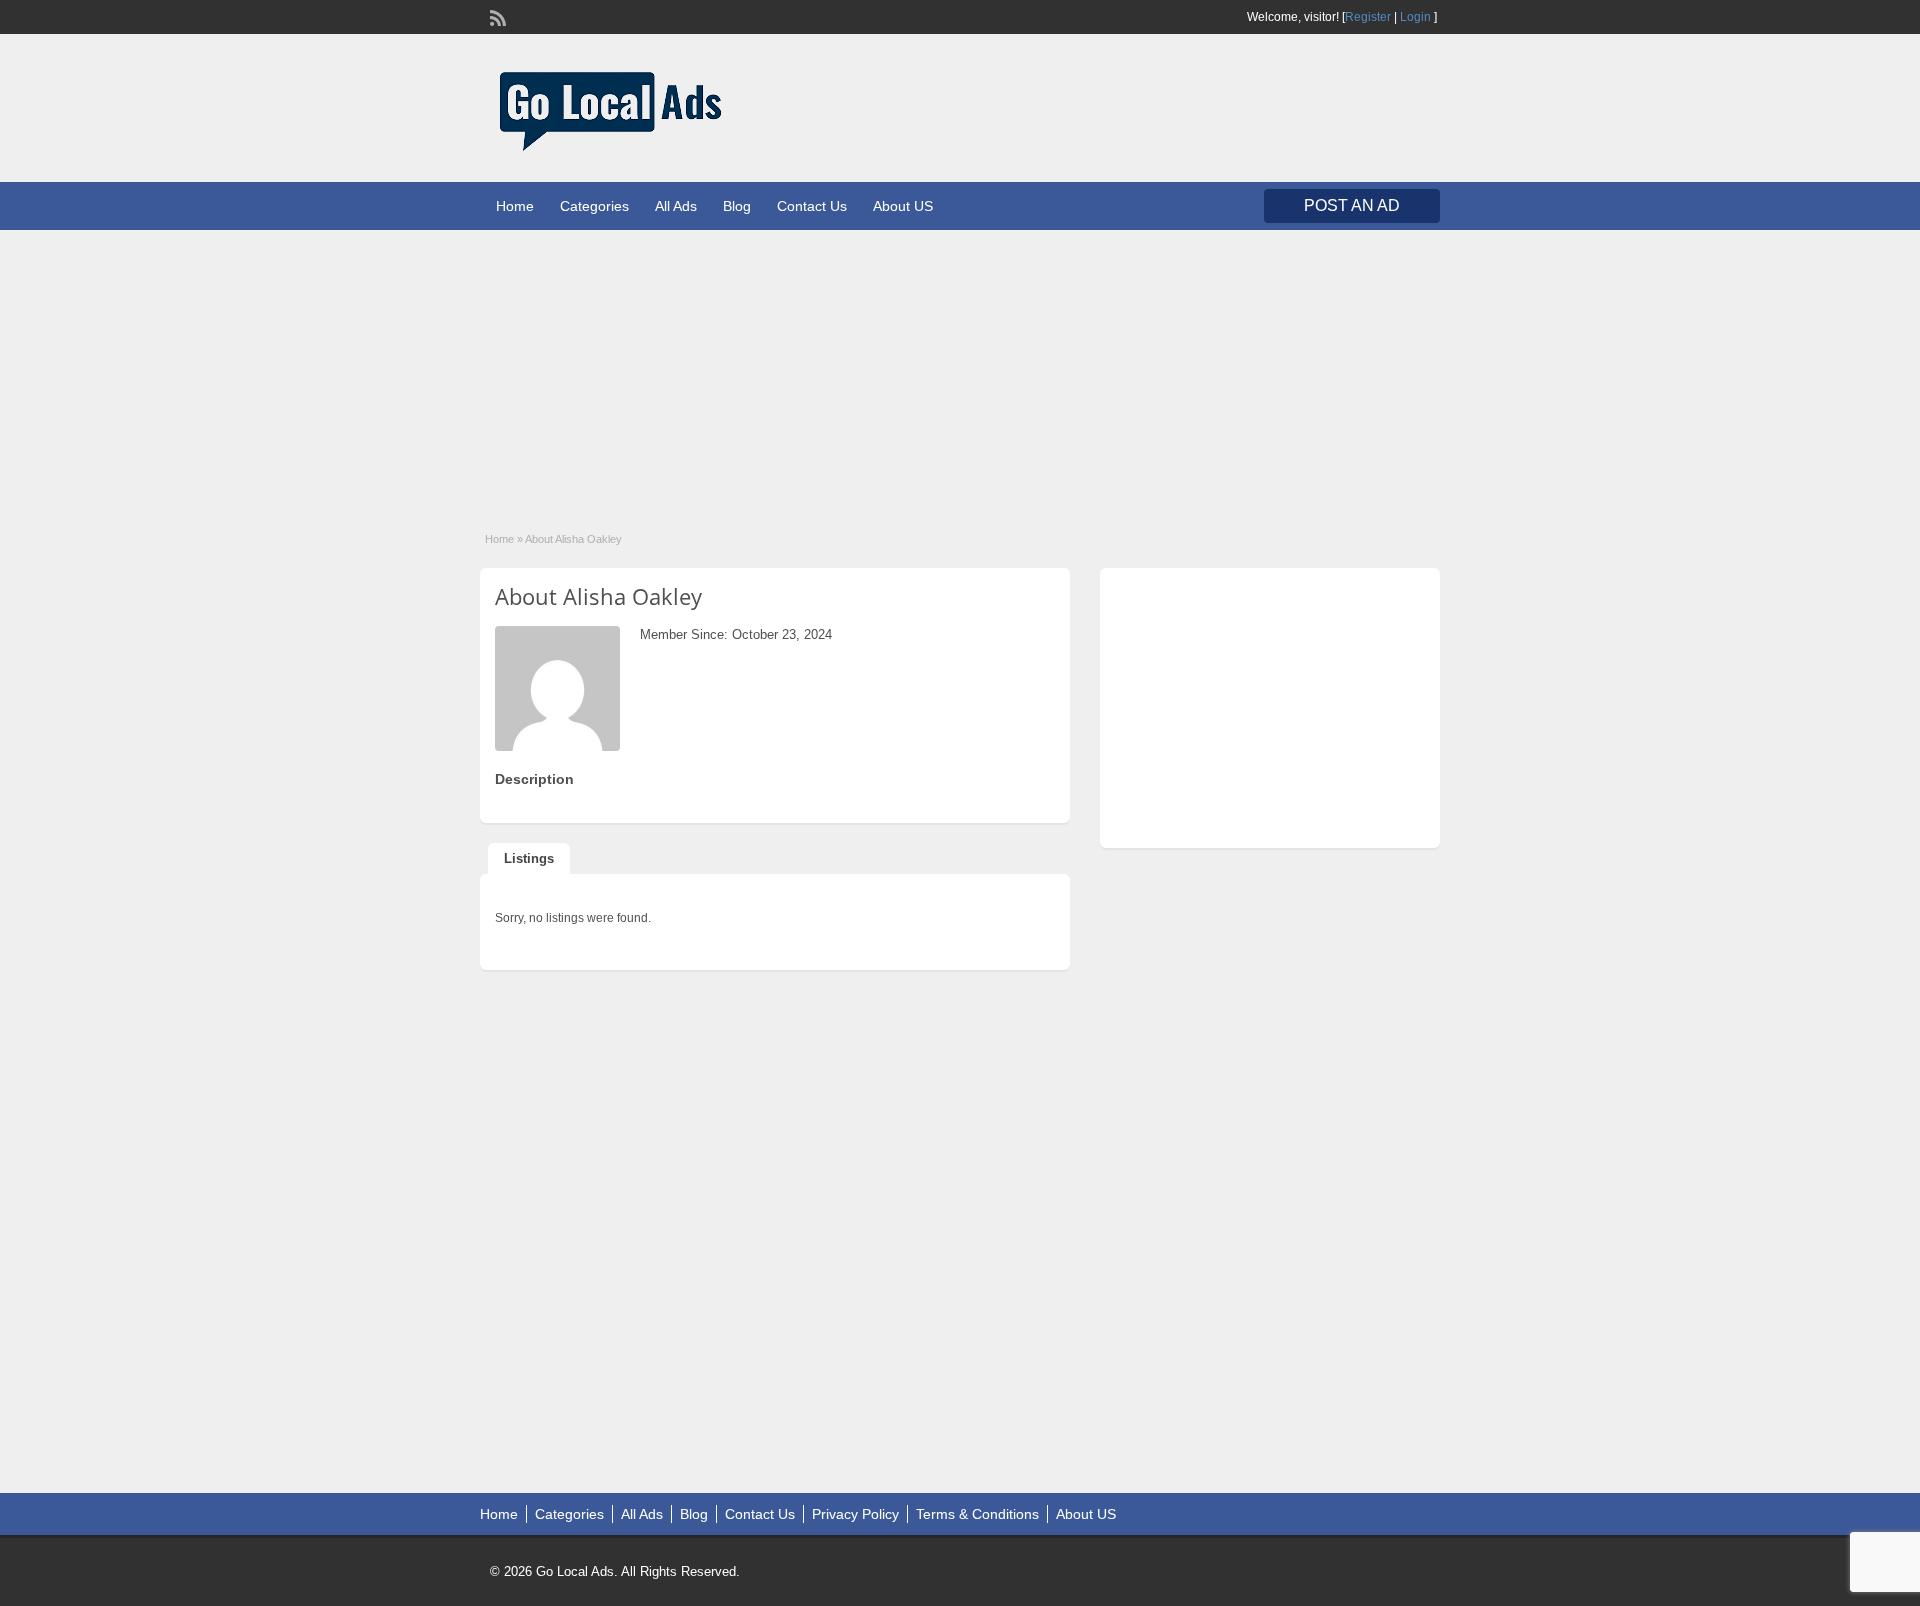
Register (1368, 17)
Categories (594, 206)
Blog (737, 206)
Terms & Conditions (977, 1514)
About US (903, 206)
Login (1415, 17)
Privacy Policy (855, 1514)
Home (515, 206)
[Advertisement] (960, 370)
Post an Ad (1352, 205)
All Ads (676, 206)
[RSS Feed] (496, 16)
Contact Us (812, 206)
